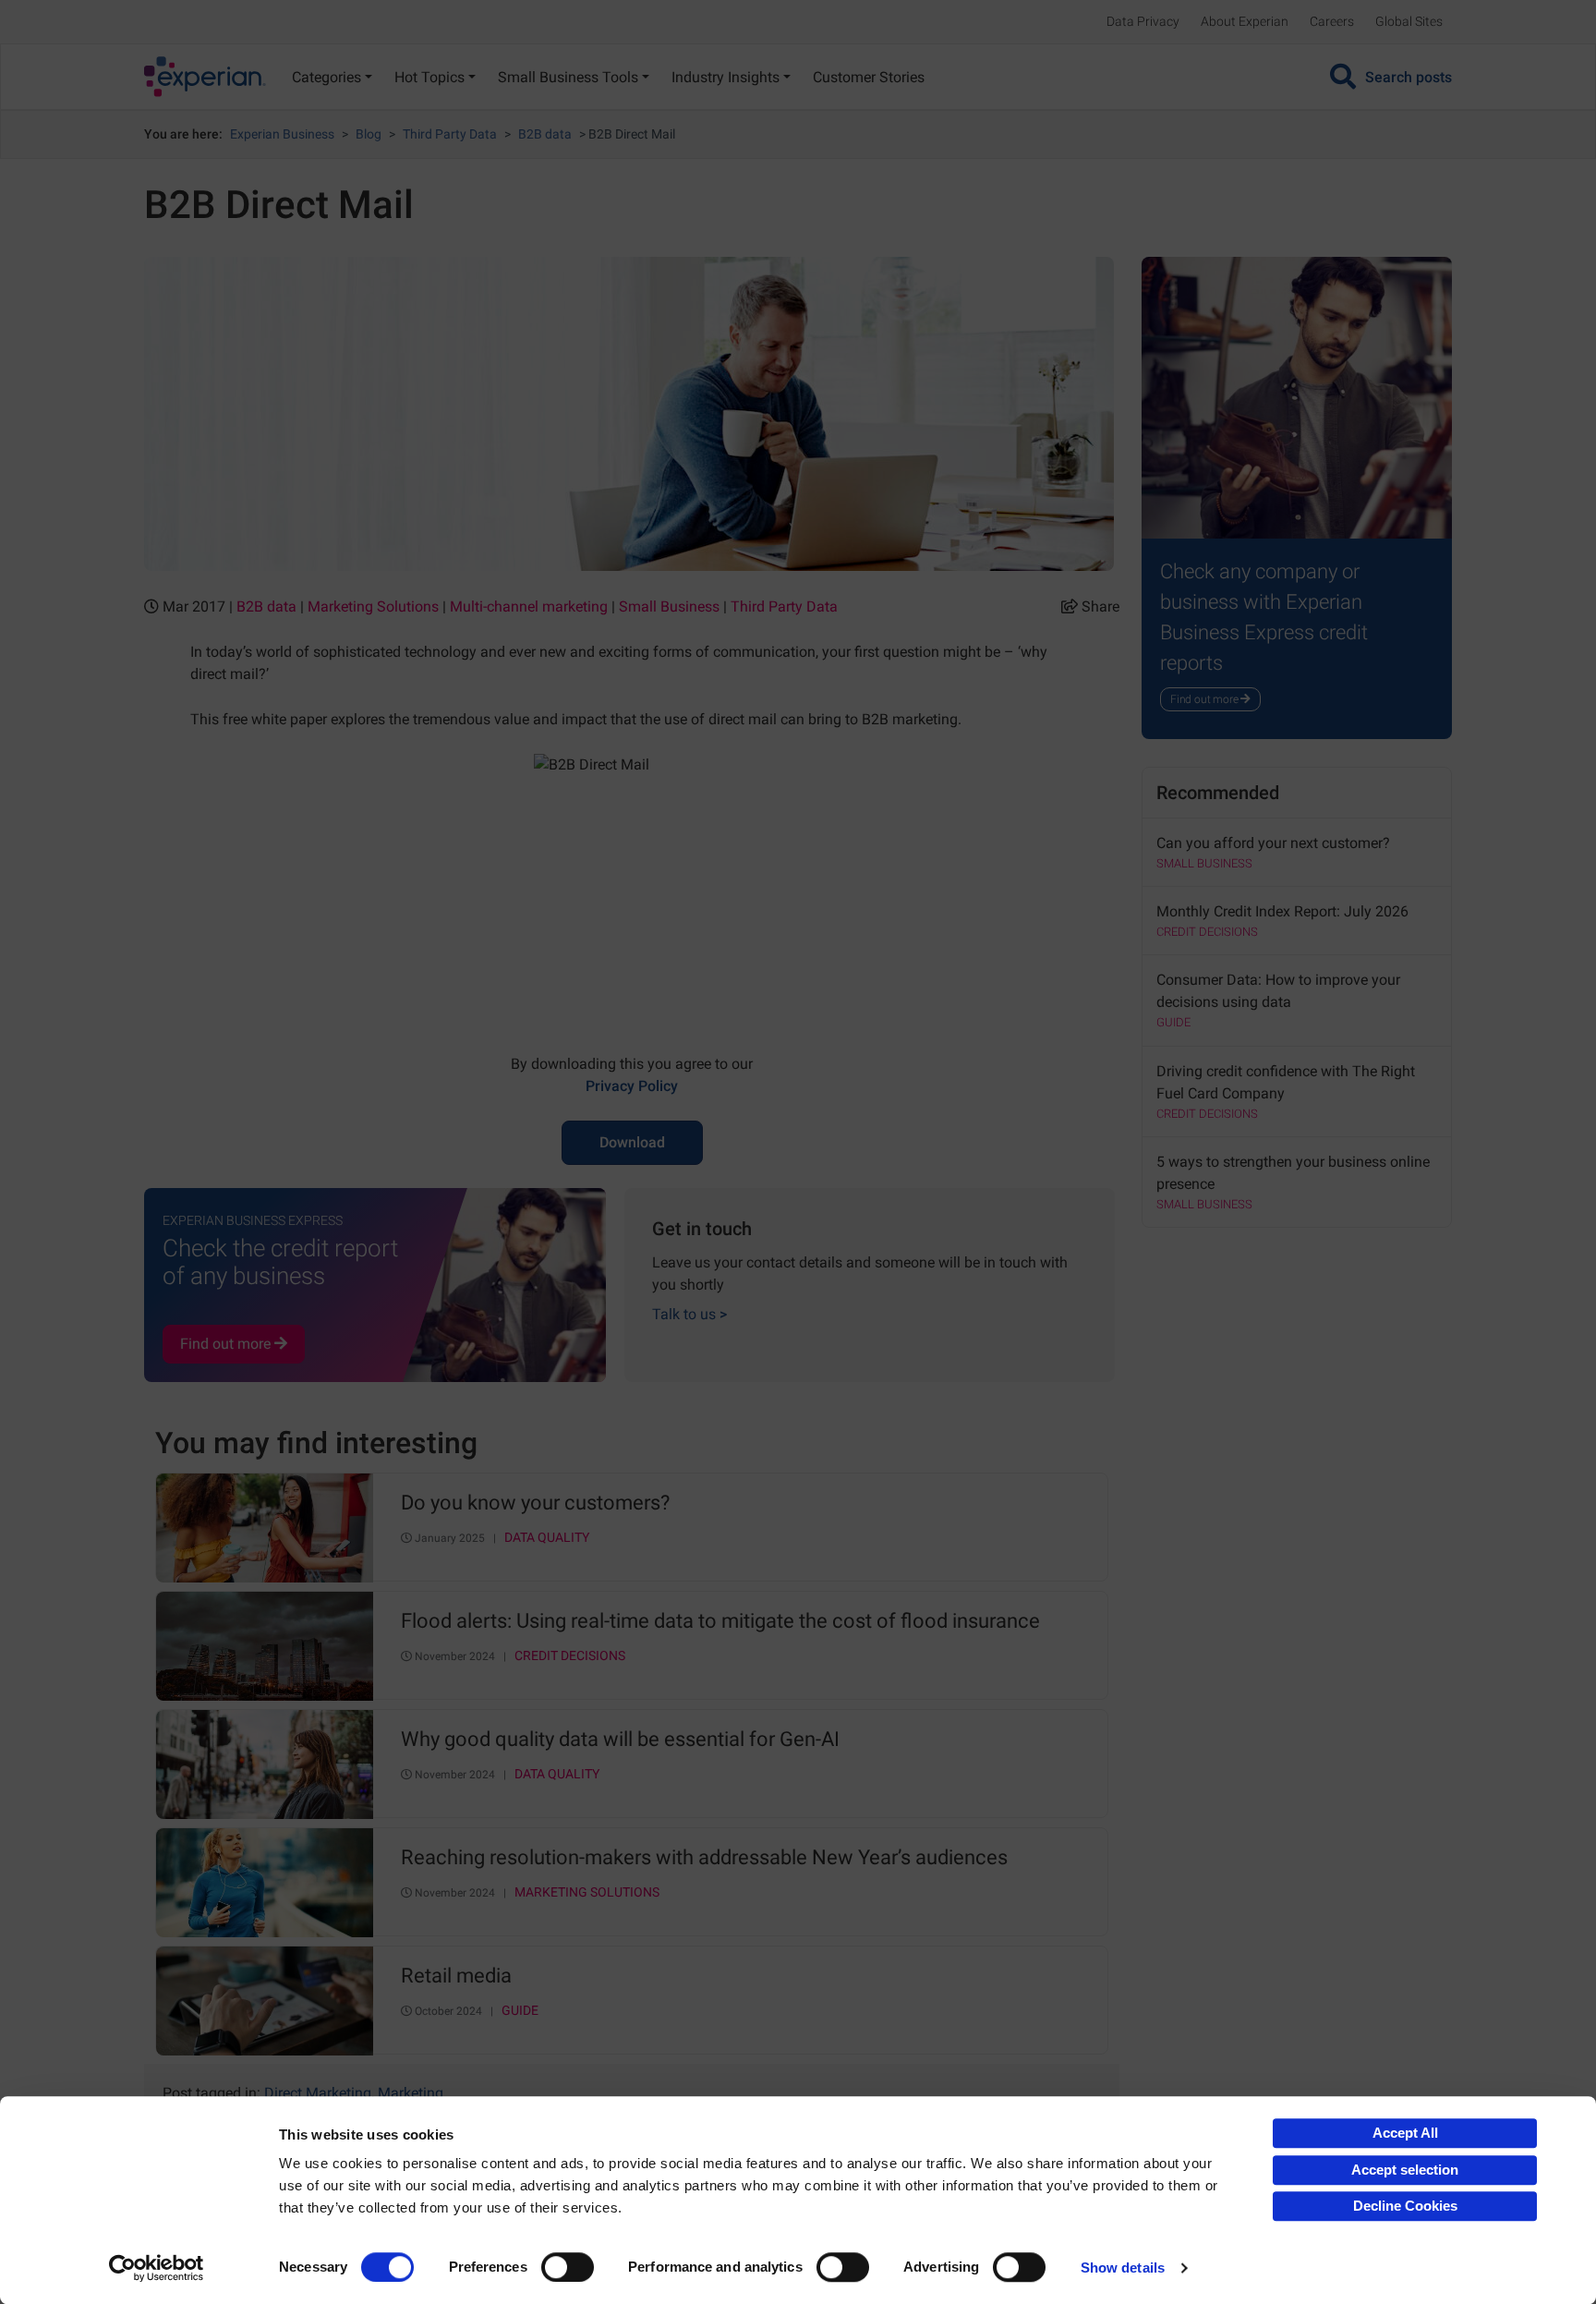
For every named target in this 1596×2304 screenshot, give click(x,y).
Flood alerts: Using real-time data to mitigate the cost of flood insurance (720, 1621)
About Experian (1245, 21)
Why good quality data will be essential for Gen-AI (620, 1740)
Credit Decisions (570, 1656)
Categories (326, 77)
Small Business (669, 606)
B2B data (545, 134)
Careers (1332, 21)
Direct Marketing (318, 2093)
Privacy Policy (632, 1086)
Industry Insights (725, 77)
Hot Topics (429, 77)
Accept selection (1405, 2170)
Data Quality (547, 1538)
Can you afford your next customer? (1273, 843)
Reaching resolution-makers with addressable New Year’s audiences (704, 1858)
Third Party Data (450, 134)
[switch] (568, 2267)
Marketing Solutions (373, 606)
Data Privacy (1143, 21)
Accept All (1405, 2133)
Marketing (411, 2093)
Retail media (456, 1976)
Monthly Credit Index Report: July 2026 (1282, 911)
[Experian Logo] (205, 77)
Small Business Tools (568, 77)
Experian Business (282, 134)
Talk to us (689, 1314)
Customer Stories (869, 77)
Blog (369, 134)
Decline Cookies (1405, 2206)
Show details (1123, 2268)
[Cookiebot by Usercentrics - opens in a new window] (157, 2268)
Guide (520, 2011)
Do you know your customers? (535, 1503)
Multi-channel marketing (529, 606)
